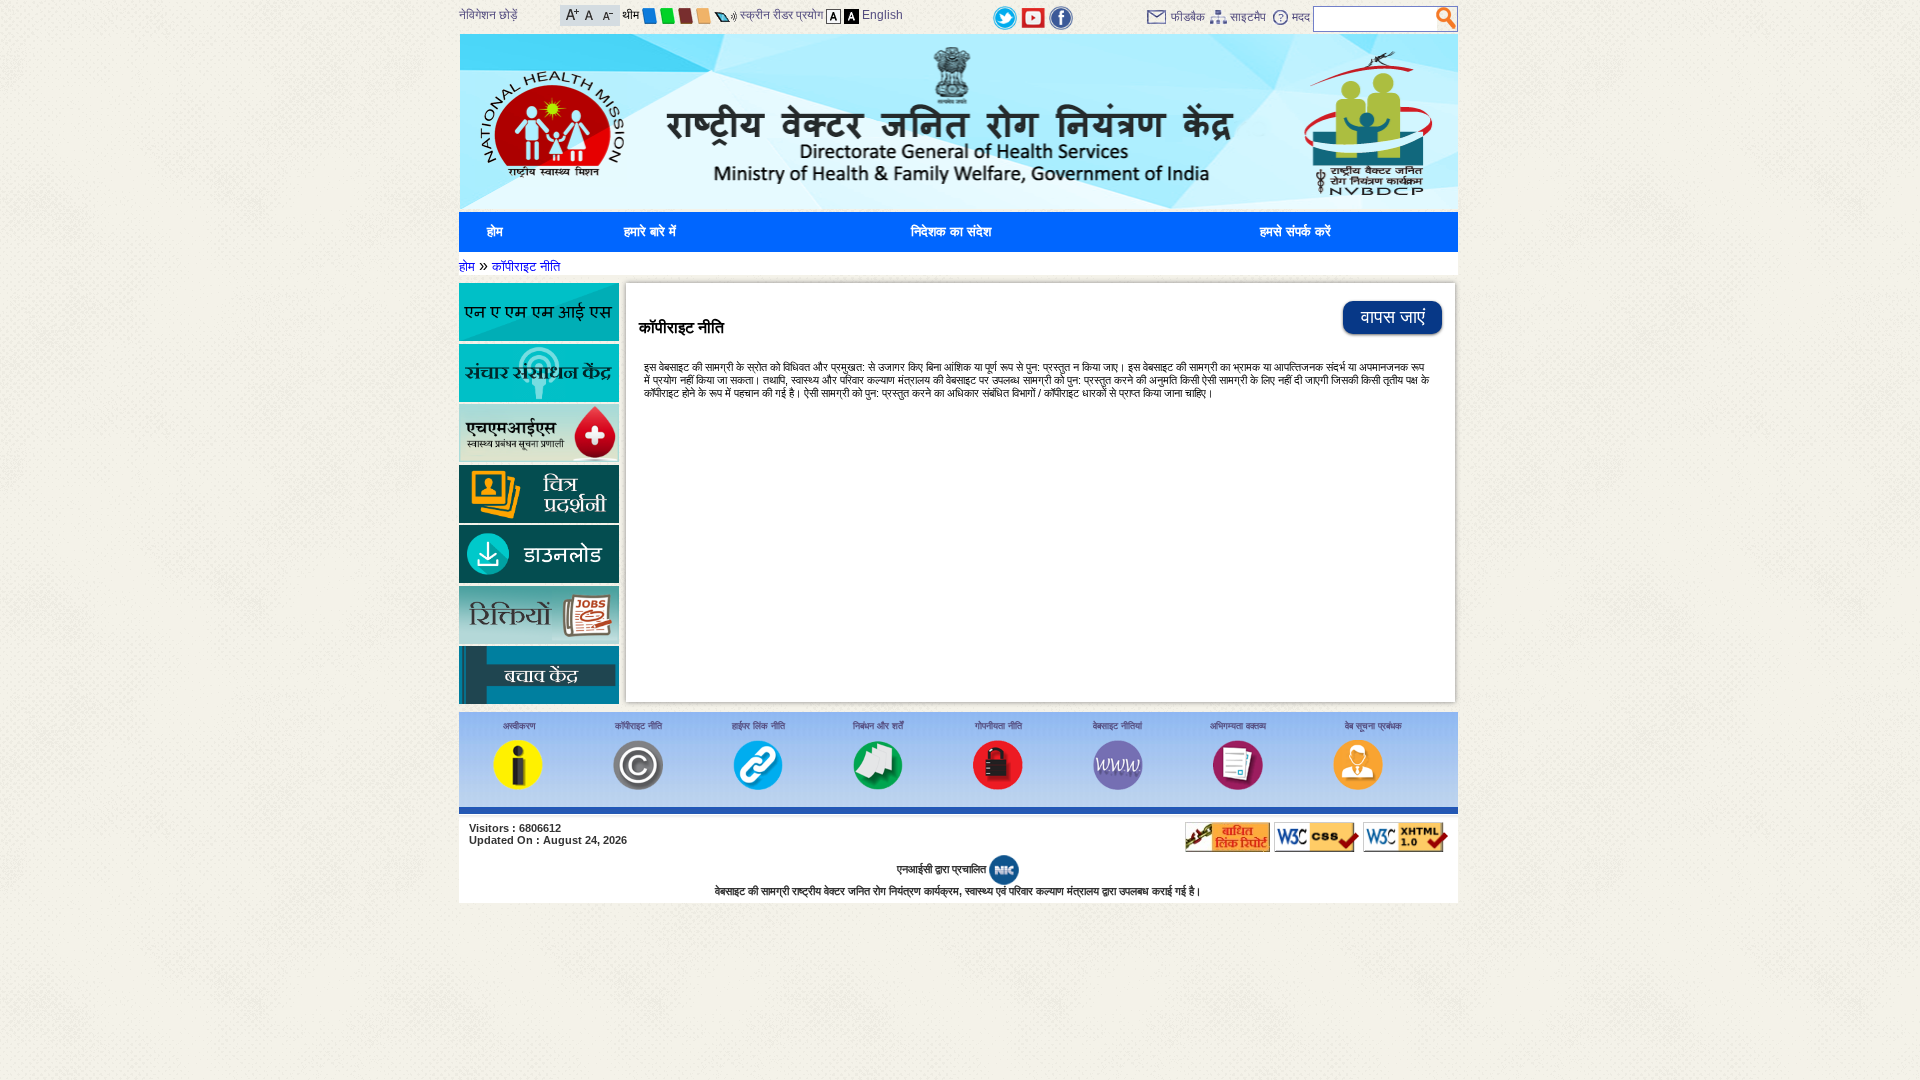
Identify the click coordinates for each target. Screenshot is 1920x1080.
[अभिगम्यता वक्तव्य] (1238, 785)
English (882, 15)
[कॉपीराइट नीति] (638, 785)
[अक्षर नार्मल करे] (589, 13)
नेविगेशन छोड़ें (488, 15)
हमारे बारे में (650, 231)
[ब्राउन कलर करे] (685, 15)
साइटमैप (1248, 17)
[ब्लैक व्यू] (851, 15)
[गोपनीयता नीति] (998, 785)
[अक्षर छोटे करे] (606, 13)
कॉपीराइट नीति (526, 266)
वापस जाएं (1393, 317)
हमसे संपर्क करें (1295, 231)
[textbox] (1375, 19)
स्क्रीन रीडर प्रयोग (781, 15)
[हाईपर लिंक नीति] (758, 785)
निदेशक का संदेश (951, 231)
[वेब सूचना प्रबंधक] (1358, 785)
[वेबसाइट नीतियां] (1118, 785)
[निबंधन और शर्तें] (878, 785)
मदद (1301, 17)
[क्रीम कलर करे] (703, 15)
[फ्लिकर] (1061, 16)
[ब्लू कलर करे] (649, 15)
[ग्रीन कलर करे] (667, 15)
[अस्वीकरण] (518, 785)
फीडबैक (1188, 17)
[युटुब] (1033, 16)
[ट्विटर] (1005, 16)
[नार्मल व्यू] (833, 15)
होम (495, 231)
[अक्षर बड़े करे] (572, 13)
